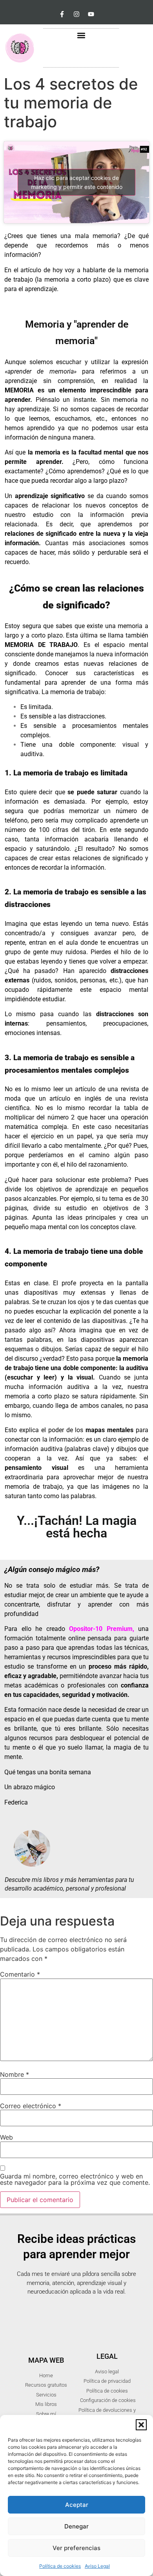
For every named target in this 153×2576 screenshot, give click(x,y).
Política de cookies (60, 2566)
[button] (141, 2425)
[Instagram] (76, 14)
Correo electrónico (31, 2106)
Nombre (15, 2074)
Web (6, 2137)
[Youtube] (91, 14)
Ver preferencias (76, 2548)
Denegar (76, 2526)
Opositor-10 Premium (101, 1629)
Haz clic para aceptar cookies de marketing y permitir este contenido (77, 182)
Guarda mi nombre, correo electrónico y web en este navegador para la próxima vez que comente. (75, 2179)
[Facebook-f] (62, 14)
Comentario (20, 1974)
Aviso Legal (97, 2566)
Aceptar (77, 2505)
